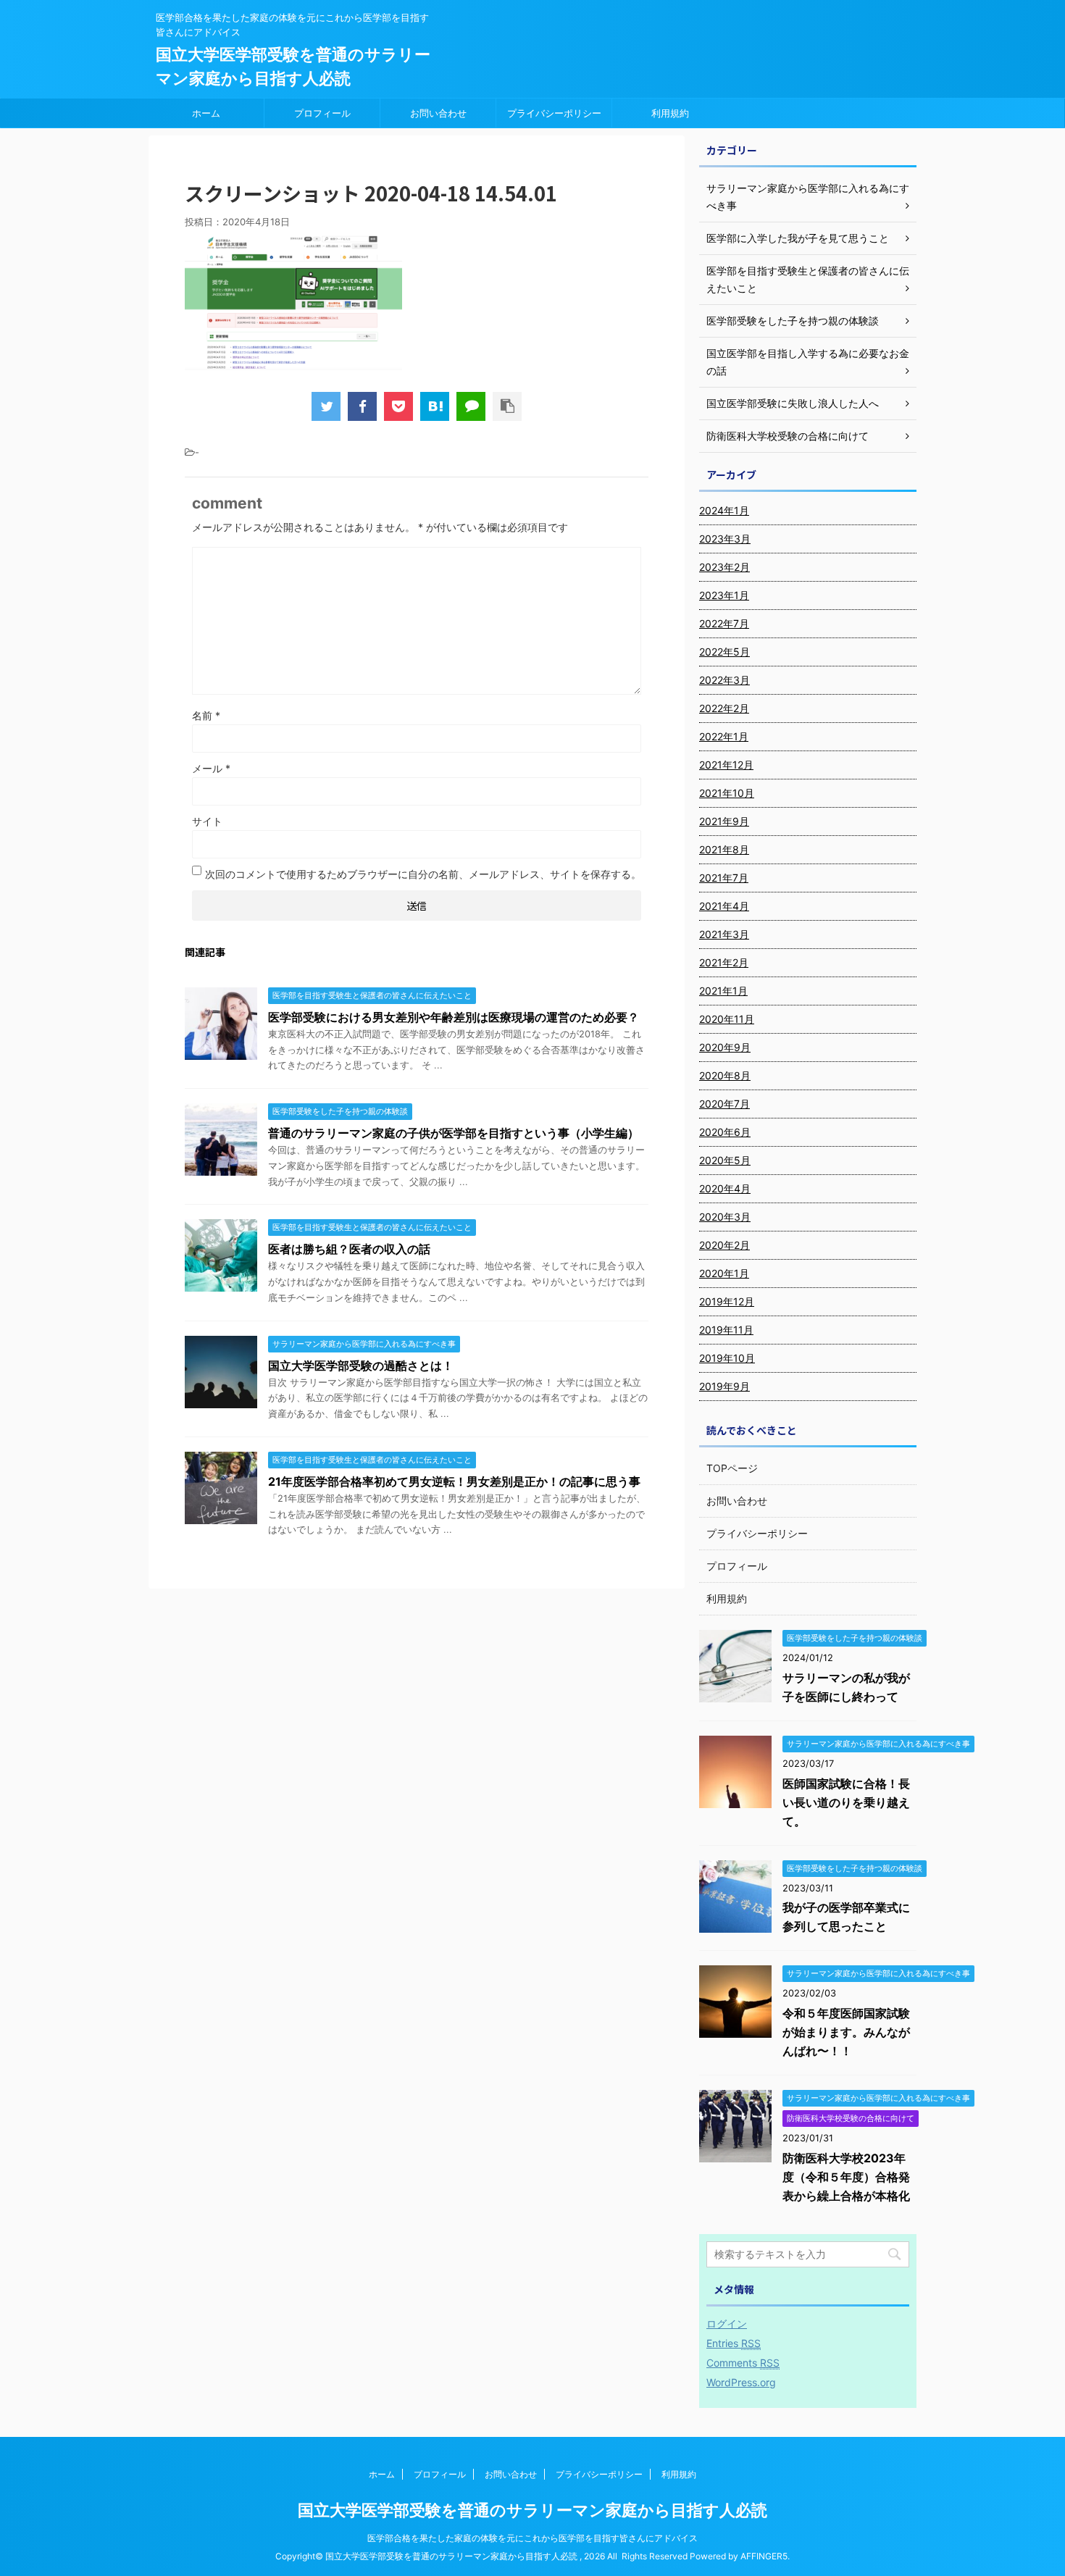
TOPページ (732, 1468)
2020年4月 (725, 1188)
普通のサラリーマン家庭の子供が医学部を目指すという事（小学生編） (454, 1133)
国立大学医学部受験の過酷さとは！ (361, 1366)
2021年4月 (724, 906)
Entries (734, 2343)
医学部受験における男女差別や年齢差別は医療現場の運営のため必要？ (454, 1017)
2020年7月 (724, 1104)
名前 (206, 715)
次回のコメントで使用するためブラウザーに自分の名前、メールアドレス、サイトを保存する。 (423, 874)
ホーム (206, 113)
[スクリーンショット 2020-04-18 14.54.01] (435, 406)
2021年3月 (724, 934)
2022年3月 (724, 680)
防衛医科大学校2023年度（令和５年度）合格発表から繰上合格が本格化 (846, 2177)
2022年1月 (724, 736)
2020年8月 (725, 1075)
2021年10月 (727, 793)
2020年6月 (725, 1132)
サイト (207, 821)
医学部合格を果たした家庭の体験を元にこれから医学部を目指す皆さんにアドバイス (532, 2538)
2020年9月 (725, 1047)
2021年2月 (724, 962)
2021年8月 (724, 849)
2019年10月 (727, 1358)
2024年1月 (724, 510)
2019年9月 (724, 1386)
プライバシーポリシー (554, 113)
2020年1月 (724, 1273)
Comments (743, 2363)
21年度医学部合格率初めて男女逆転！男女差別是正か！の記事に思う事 (454, 1481)
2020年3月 (725, 1217)
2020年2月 (724, 1245)
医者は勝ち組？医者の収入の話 (349, 1249)
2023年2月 (724, 567)
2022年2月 (724, 708)
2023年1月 (724, 595)
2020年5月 (725, 1160)
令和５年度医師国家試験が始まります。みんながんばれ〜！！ (846, 2032)
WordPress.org (741, 2382)
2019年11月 (726, 1330)
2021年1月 (723, 991)
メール (211, 768)
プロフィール (322, 113)
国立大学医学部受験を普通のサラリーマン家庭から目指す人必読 (532, 2510)
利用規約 (670, 113)
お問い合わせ (438, 113)
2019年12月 (727, 1301)
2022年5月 (724, 652)
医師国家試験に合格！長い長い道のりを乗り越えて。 (846, 1802)
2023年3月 (725, 539)
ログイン (727, 2324)
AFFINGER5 (764, 2556)
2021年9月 (724, 821)
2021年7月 (724, 878)
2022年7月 (724, 623)
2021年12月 (726, 765)
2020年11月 (727, 1019)
